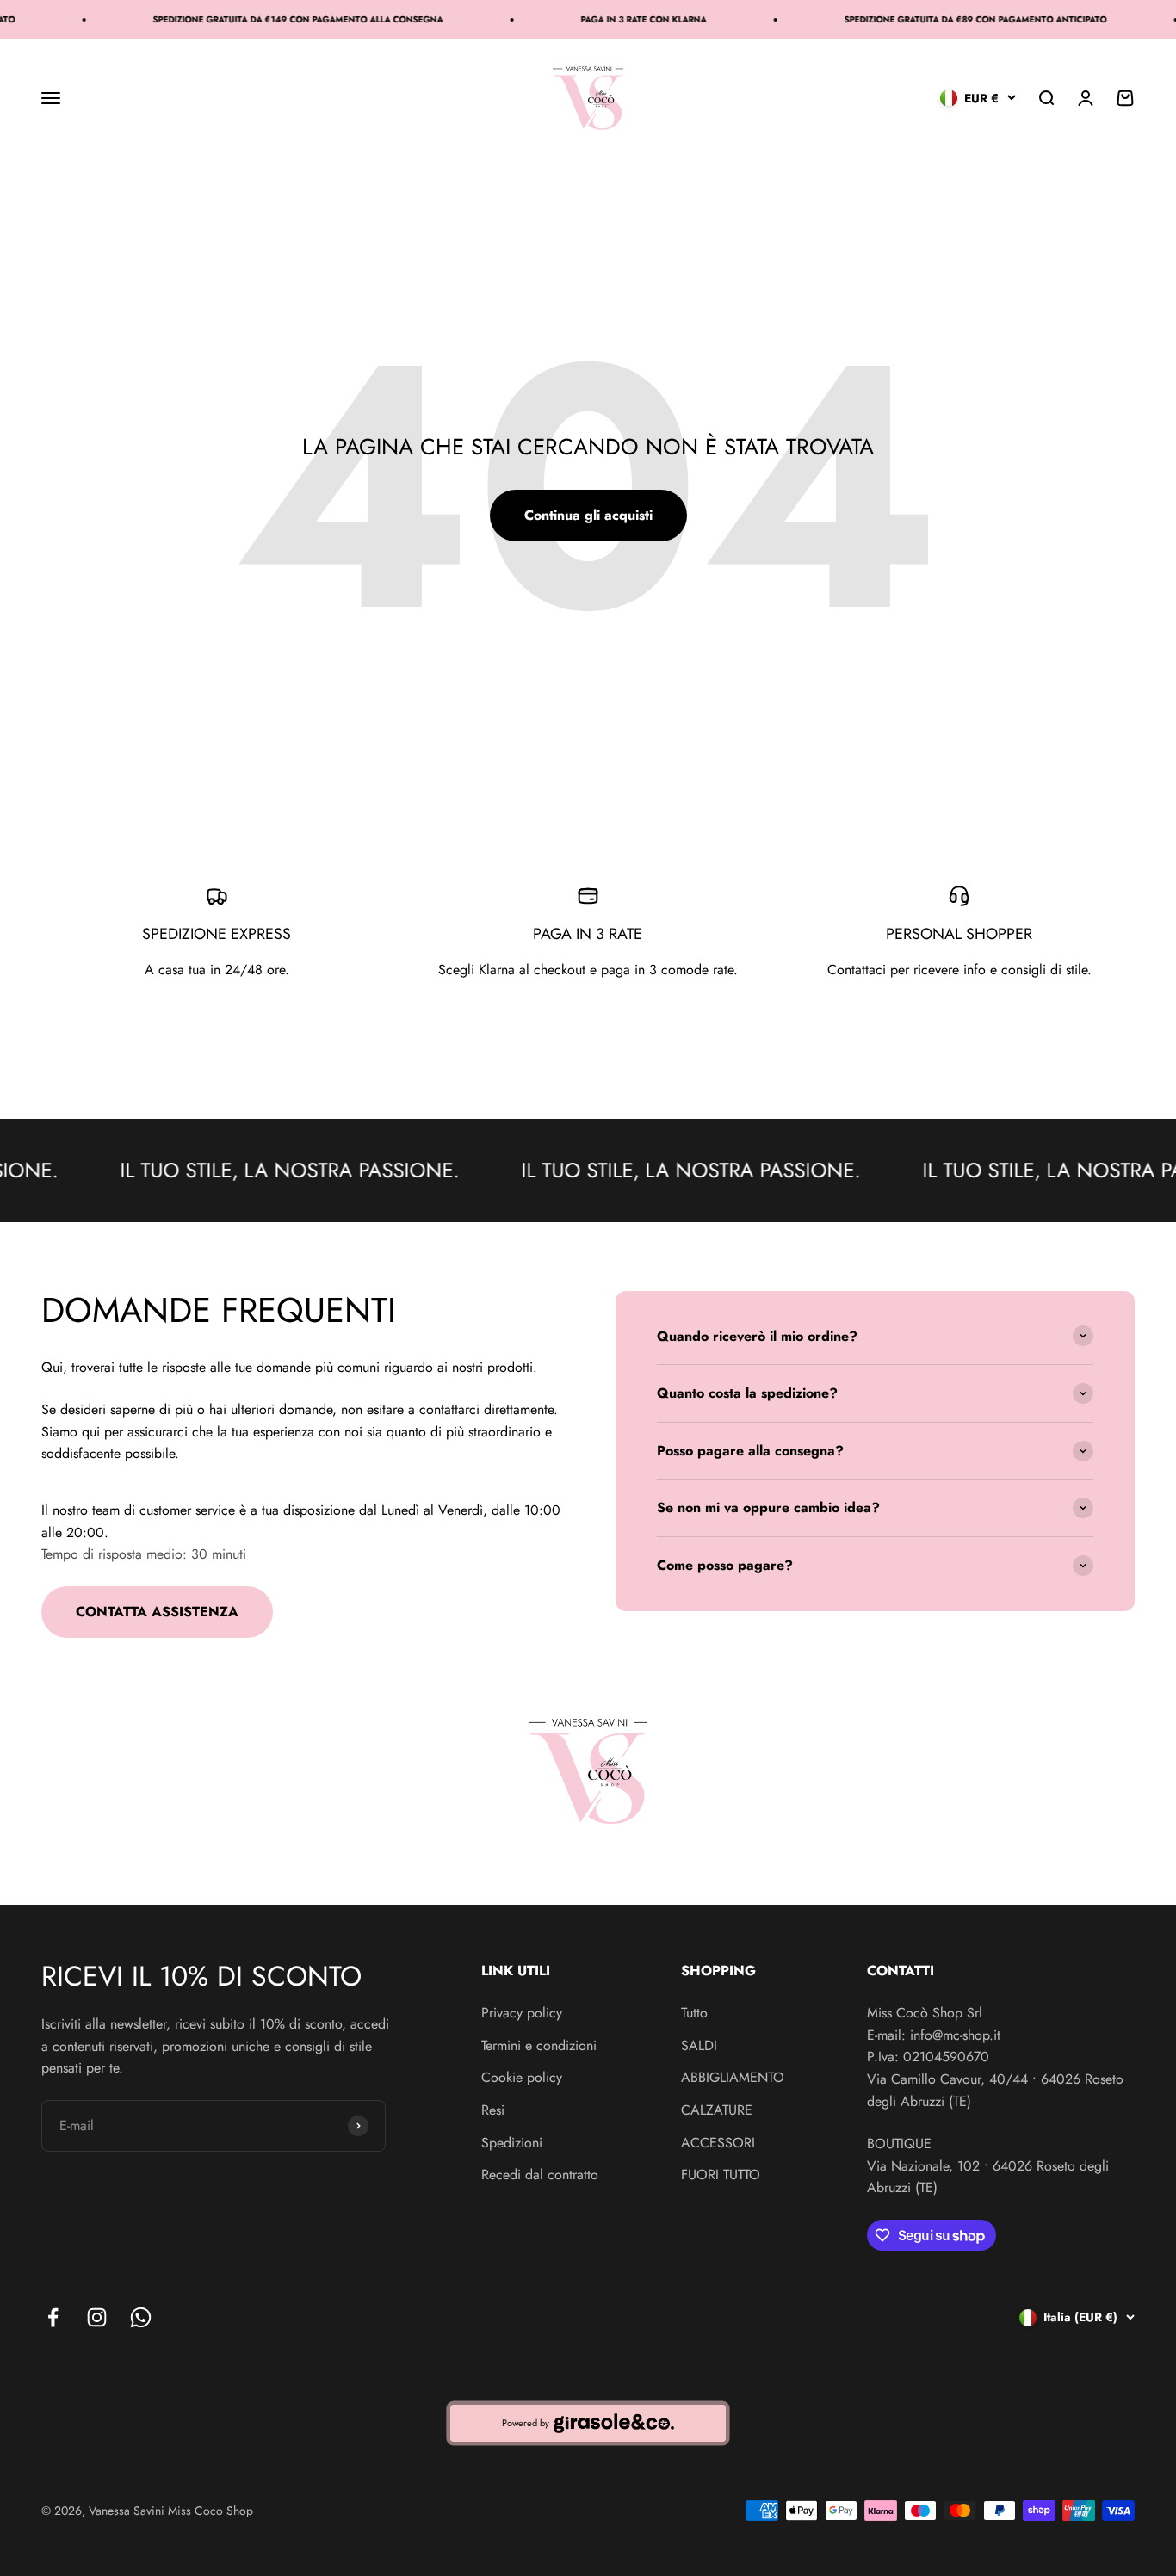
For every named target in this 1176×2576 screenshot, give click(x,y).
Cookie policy (522, 2077)
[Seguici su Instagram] (97, 2317)
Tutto (694, 2013)
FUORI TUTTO (721, 2174)
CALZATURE (717, 2110)
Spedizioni (512, 2143)
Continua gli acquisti (588, 515)
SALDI (699, 2045)
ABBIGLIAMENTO (733, 2077)
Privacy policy (522, 2013)
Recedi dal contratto (540, 2174)
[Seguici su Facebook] (53, 2317)
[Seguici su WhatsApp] (141, 2317)
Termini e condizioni (539, 2045)
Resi (493, 2110)
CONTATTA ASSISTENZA (157, 1612)
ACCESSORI (718, 2143)
